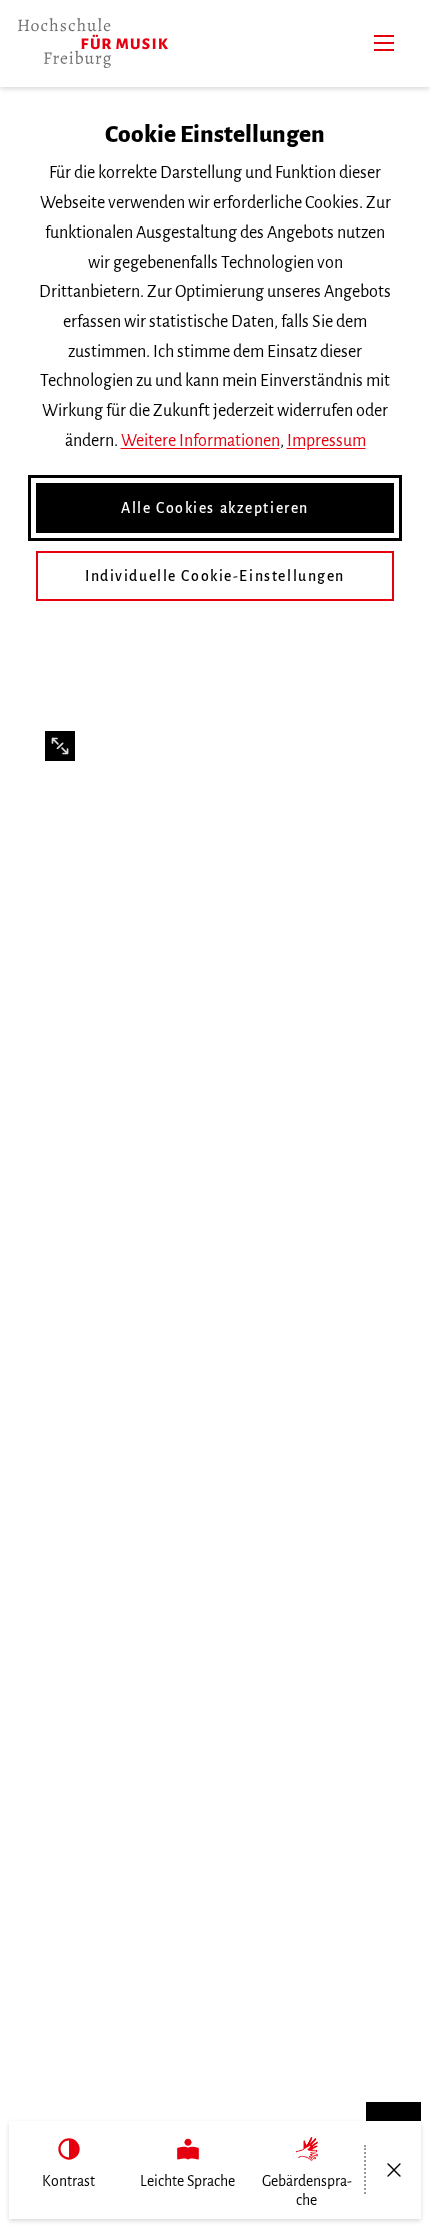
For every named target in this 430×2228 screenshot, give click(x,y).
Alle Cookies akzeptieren (215, 508)
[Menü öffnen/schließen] (393, 2170)
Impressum (326, 441)
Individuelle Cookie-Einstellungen (215, 576)
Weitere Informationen (200, 441)
